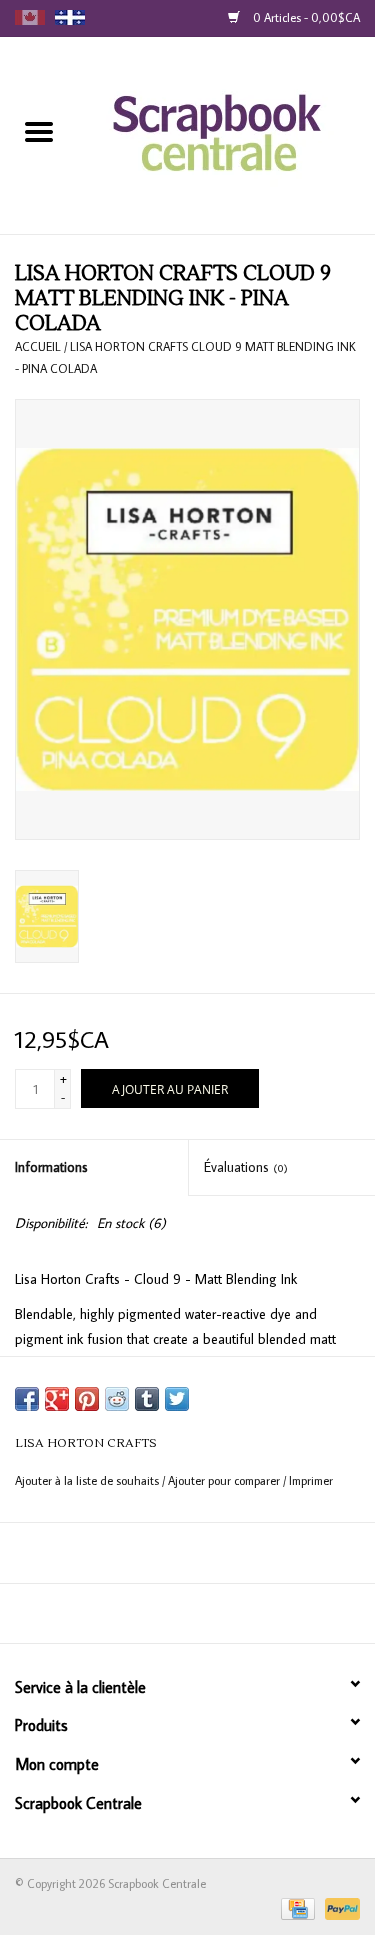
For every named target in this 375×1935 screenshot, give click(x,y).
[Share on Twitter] (177, 1399)
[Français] (70, 17)
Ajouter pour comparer (225, 1480)
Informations (51, 1167)
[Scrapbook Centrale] (226, 134)
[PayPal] (339, 1906)
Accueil (38, 346)
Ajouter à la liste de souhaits (88, 1480)
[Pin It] (87, 1399)
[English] (30, 17)
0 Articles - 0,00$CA (305, 17)
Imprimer (311, 1480)
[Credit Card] (296, 1906)
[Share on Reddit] (117, 1399)
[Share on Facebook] (27, 1399)
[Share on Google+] (57, 1399)
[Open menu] (39, 131)
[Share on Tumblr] (147, 1399)
